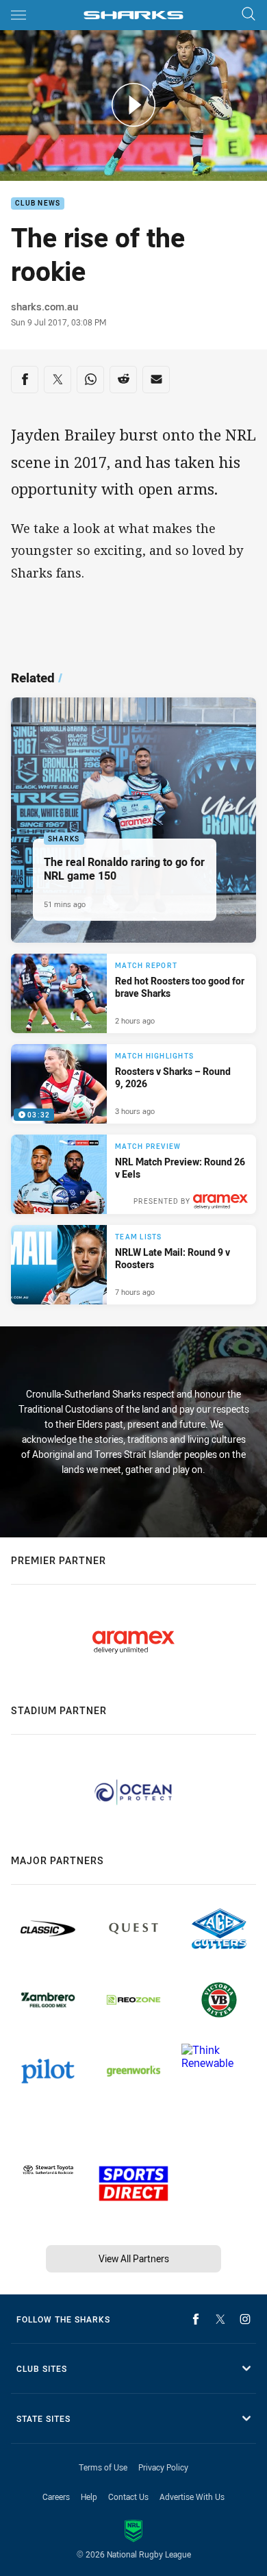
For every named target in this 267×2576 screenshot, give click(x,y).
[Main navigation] (18, 15)
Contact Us (128, 2497)
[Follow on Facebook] (196, 2319)
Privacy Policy (163, 2467)
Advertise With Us (192, 2497)
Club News (38, 204)
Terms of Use (103, 2467)
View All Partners (134, 2258)
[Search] (249, 15)
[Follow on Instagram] (245, 2319)
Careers (56, 2497)
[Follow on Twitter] (220, 2319)
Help (89, 2497)
